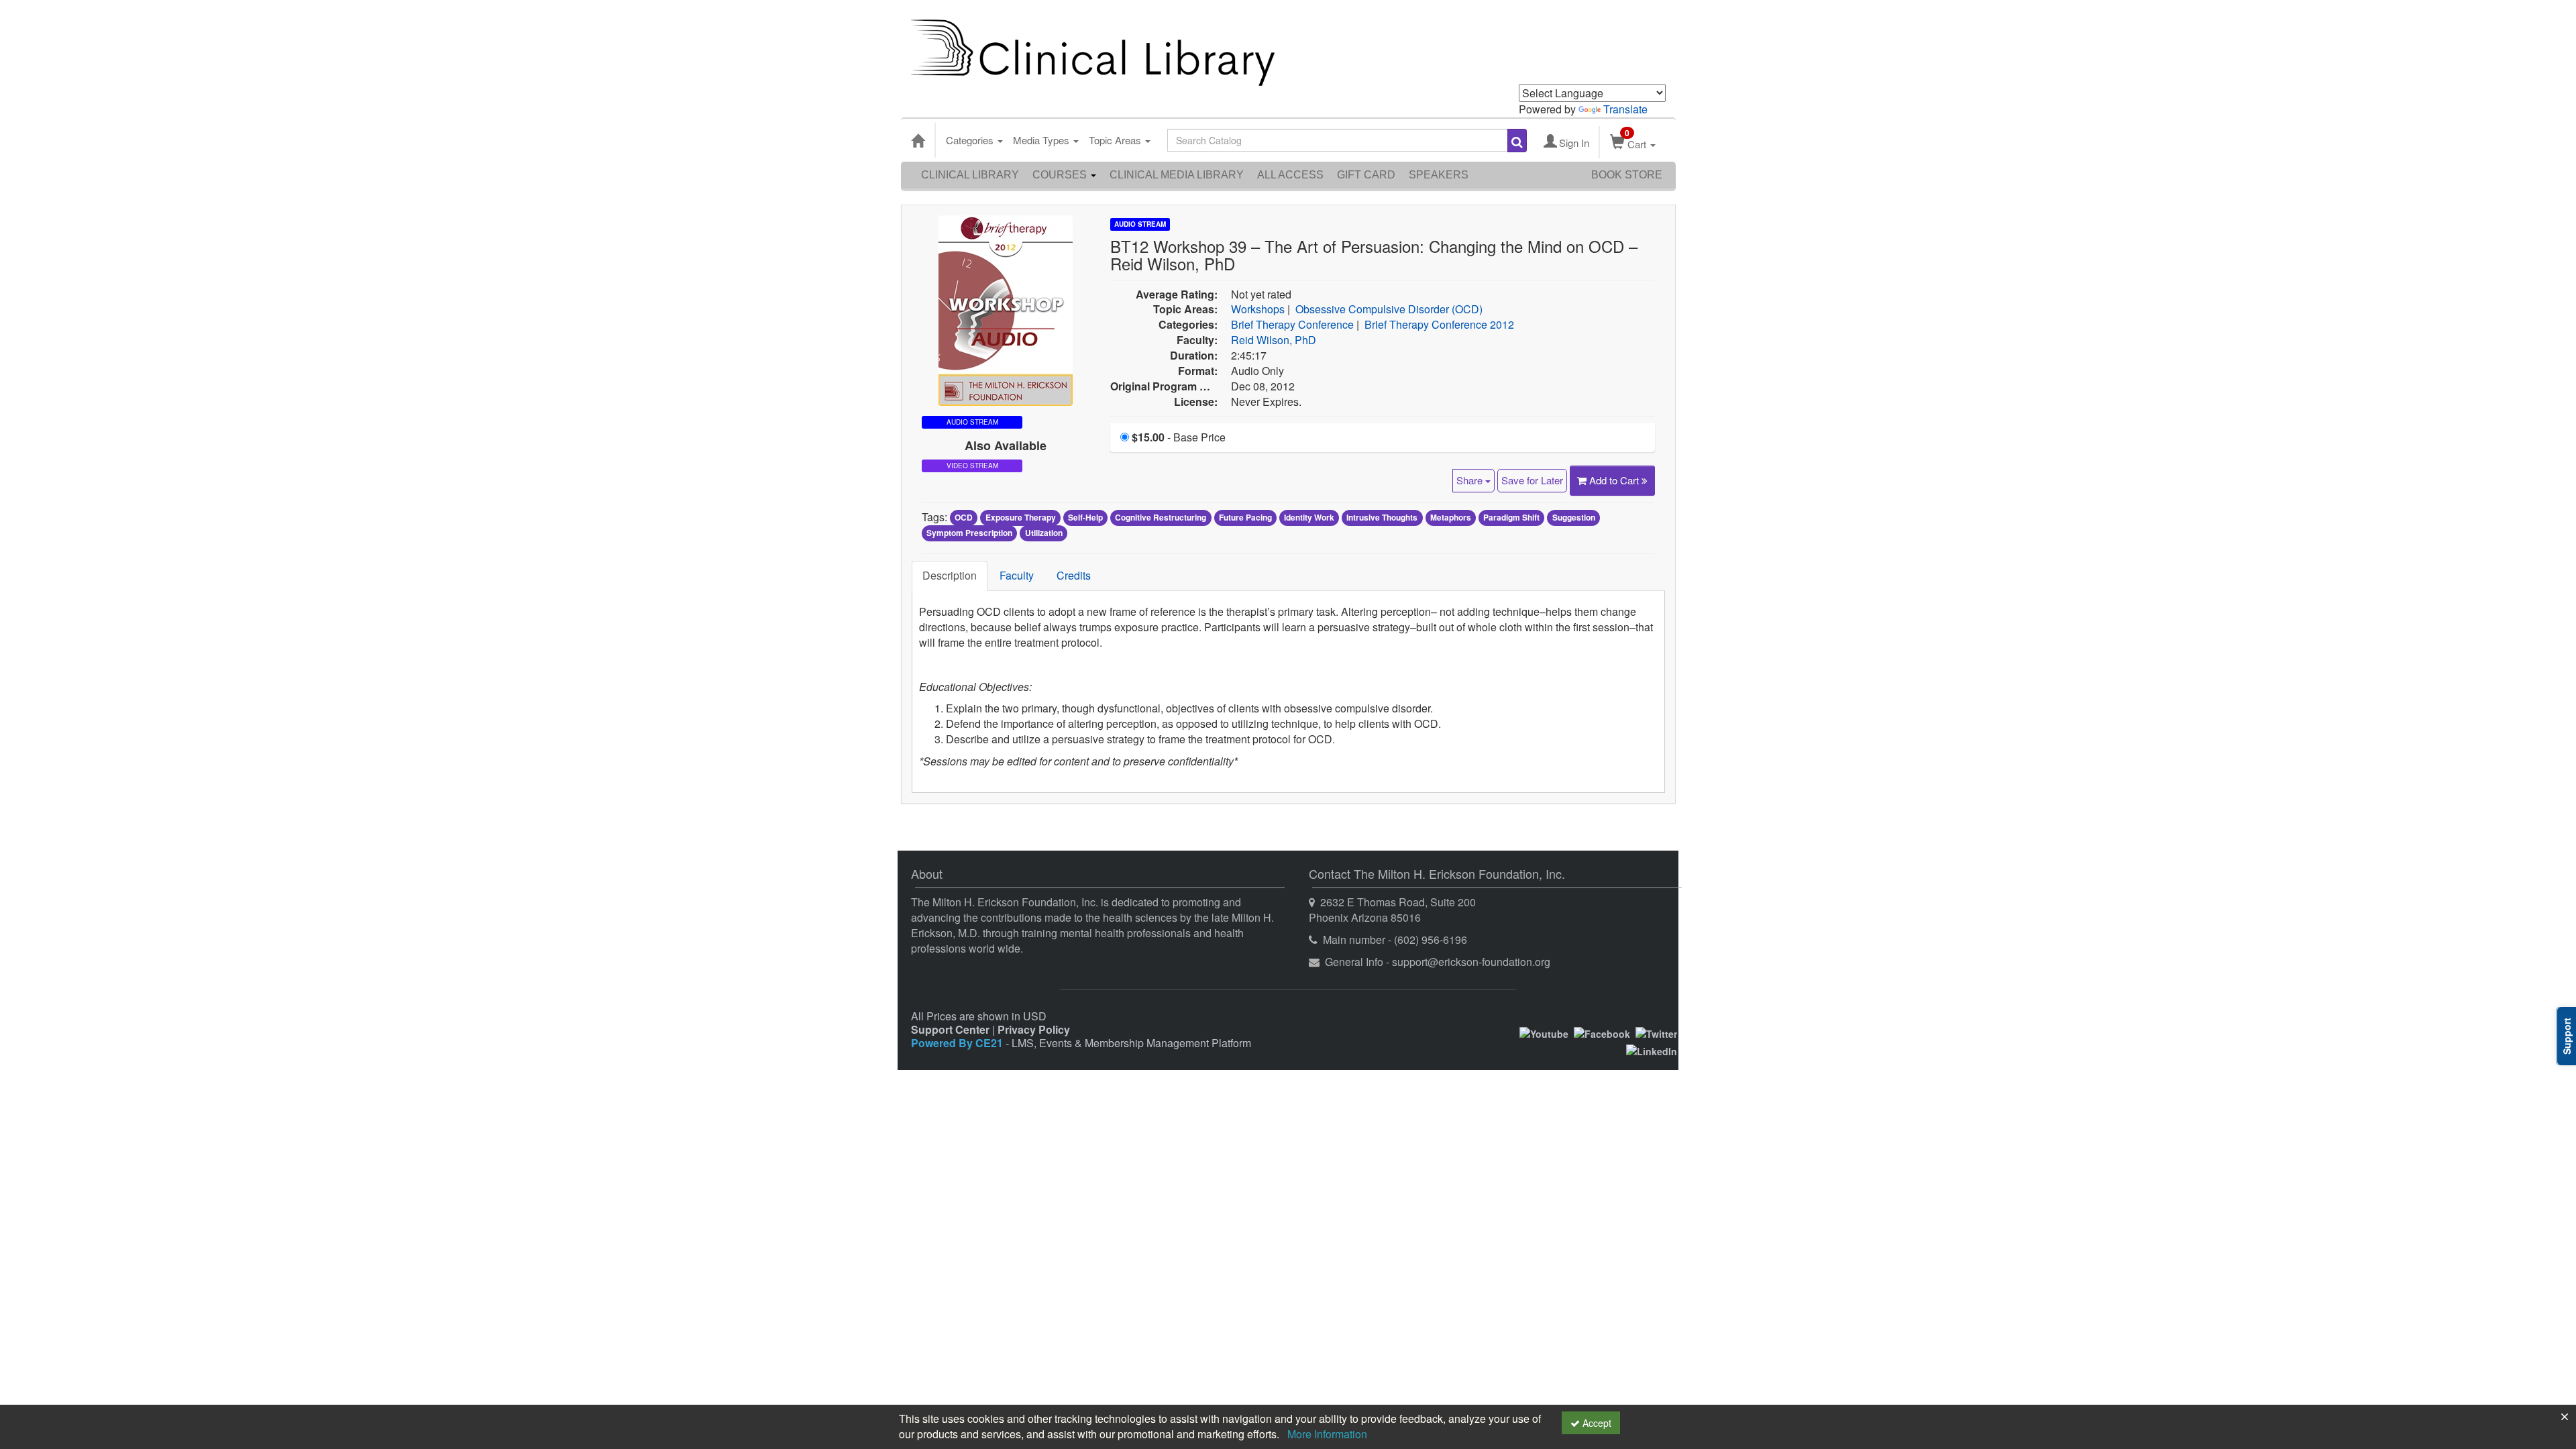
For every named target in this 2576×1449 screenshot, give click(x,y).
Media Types (1042, 140)
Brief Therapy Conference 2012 (1439, 324)
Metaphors (1451, 518)
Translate (1625, 109)
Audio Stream (1140, 224)
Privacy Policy (1034, 1029)
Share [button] (1471, 480)
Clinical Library (970, 175)
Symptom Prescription (969, 533)
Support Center (950, 1029)
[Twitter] (1656, 1032)
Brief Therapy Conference (1292, 324)
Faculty (1017, 575)
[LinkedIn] (1652, 1050)
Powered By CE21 (958, 1043)
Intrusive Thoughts (1382, 518)
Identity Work (1309, 518)
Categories (971, 140)
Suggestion (1574, 518)
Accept (1596, 1423)
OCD (964, 518)
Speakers (1439, 175)
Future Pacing (1245, 518)
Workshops (1258, 309)
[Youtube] (1544, 1032)
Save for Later (1532, 480)
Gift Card (1366, 175)
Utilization (1044, 533)
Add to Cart (1615, 480)
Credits (1074, 575)
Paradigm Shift (1511, 518)
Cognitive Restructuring (1161, 518)
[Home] (918, 140)
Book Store (1627, 175)
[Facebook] (1602, 1032)
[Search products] (1517, 141)
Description (950, 575)
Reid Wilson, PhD (1274, 340)
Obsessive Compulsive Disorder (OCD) (1389, 309)
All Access (1290, 175)
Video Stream (972, 466)
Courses (1061, 175)
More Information (1327, 1434)
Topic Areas (1116, 140)
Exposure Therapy (1021, 518)
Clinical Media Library (1177, 175)
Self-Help (1085, 518)
